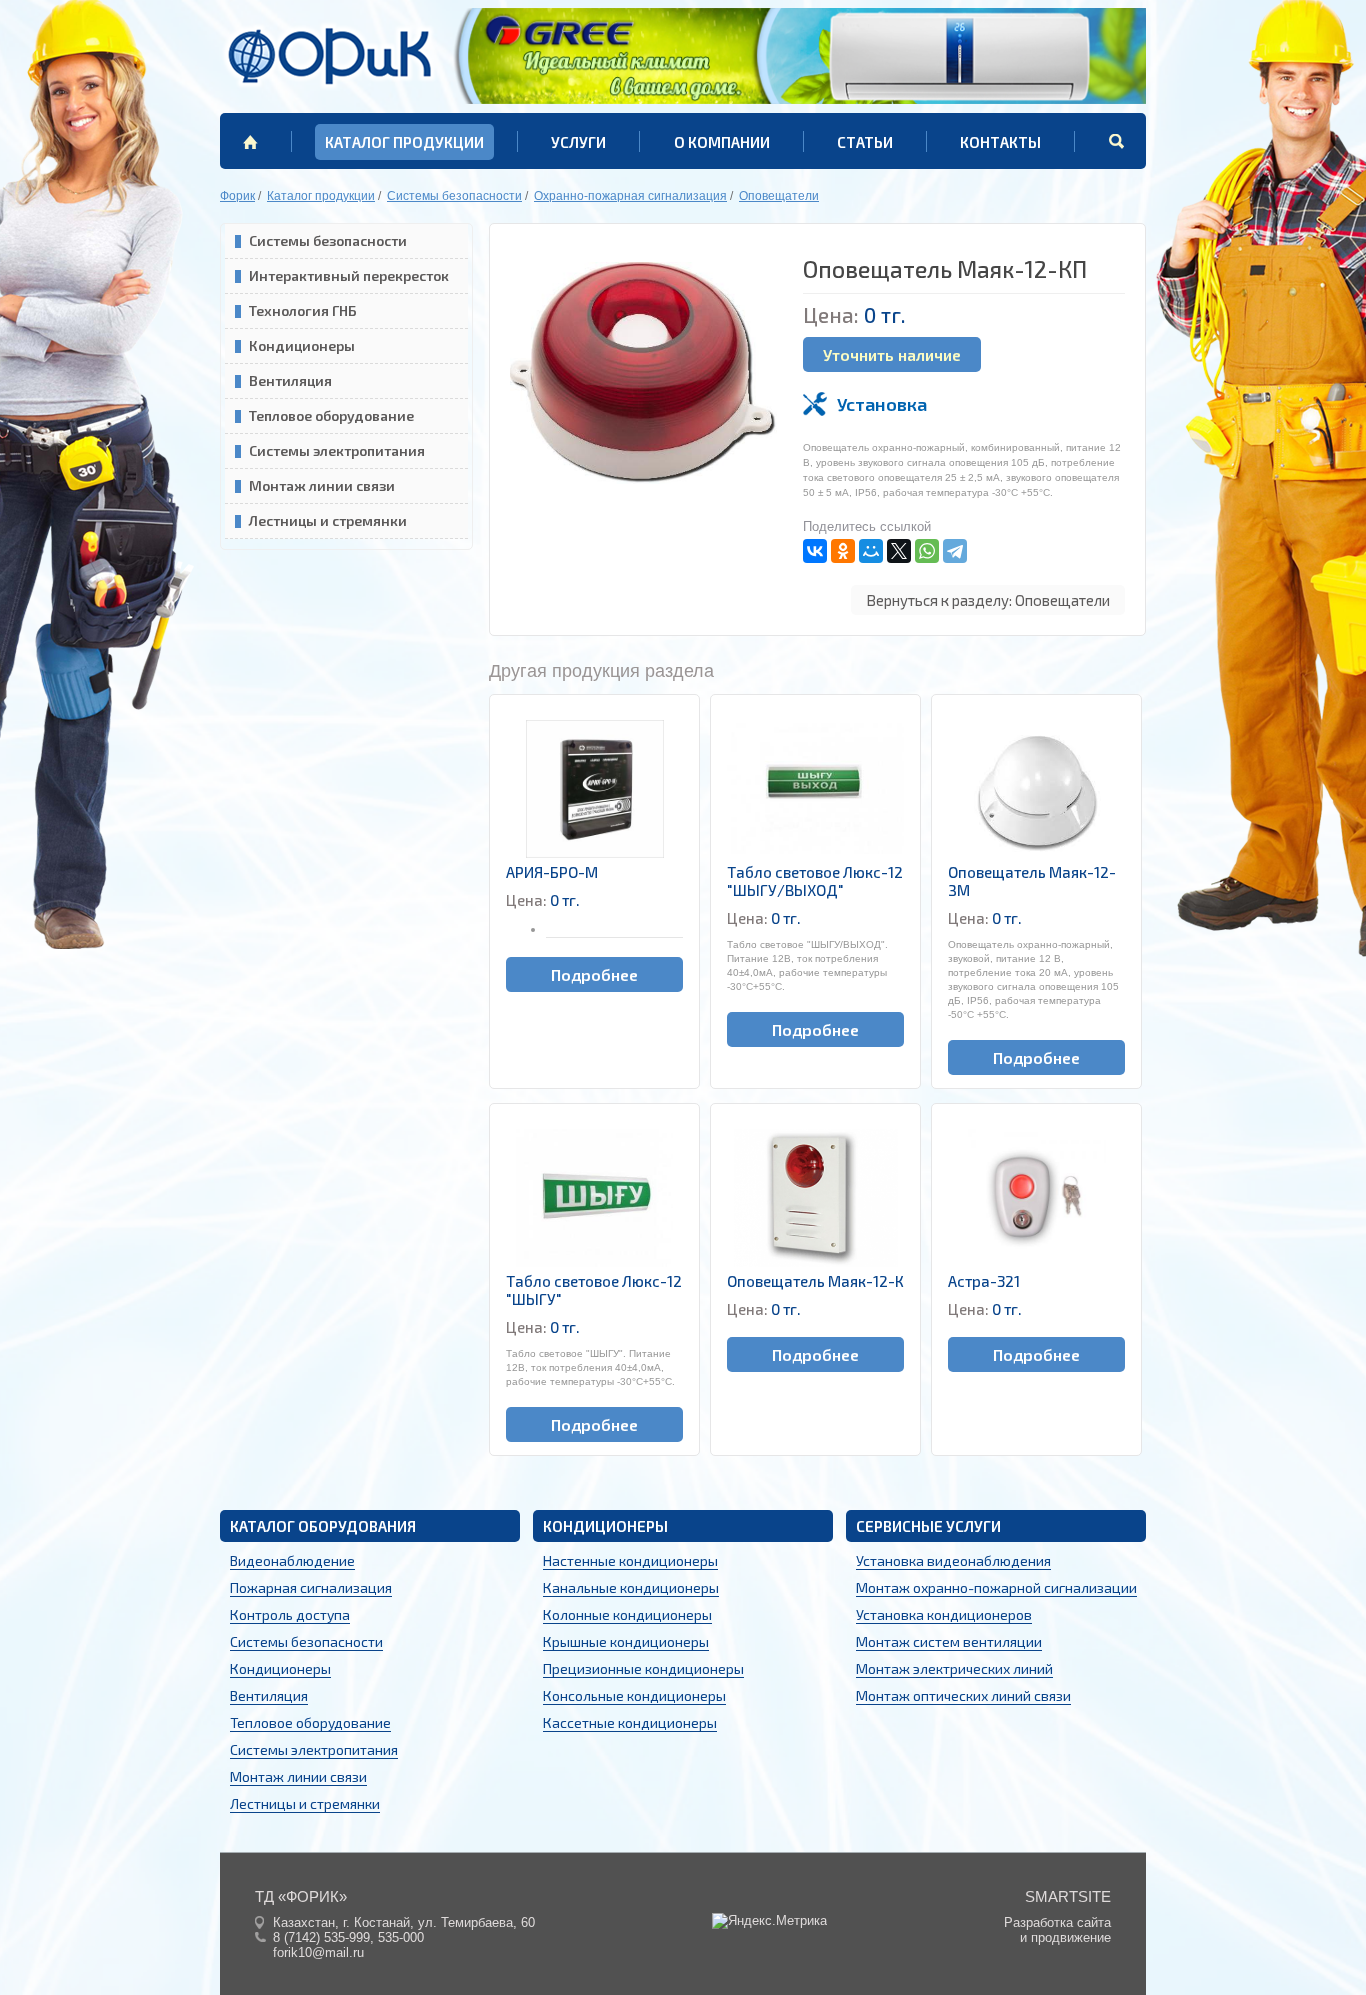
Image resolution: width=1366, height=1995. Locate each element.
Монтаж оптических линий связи (963, 1695)
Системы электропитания (337, 450)
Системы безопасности (328, 240)
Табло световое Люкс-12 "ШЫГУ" (594, 1290)
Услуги (578, 142)
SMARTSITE (1068, 1896)
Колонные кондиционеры (627, 1614)
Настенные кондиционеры (630, 1560)
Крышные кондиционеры (626, 1641)
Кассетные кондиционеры (630, 1722)
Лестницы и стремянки (328, 520)
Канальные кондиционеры (631, 1587)
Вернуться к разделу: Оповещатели (988, 600)
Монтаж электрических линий (954, 1668)
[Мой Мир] (871, 551)
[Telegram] (955, 551)
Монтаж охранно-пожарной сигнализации (996, 1587)
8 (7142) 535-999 (321, 1937)
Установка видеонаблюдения (953, 1560)
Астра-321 (984, 1281)
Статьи (865, 142)
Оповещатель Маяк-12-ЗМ (1032, 881)
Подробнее (594, 974)
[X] (899, 551)
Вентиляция (290, 380)
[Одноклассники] (843, 551)
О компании (722, 142)
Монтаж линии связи (322, 485)
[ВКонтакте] (815, 551)
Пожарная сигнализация (311, 1587)
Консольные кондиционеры (634, 1695)
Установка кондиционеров (944, 1614)
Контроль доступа (290, 1614)
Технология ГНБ (303, 310)
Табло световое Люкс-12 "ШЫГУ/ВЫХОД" (815, 881)
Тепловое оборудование (331, 415)
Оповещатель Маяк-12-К (815, 1281)
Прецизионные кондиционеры (643, 1668)
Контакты (1000, 142)
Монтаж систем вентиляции (949, 1641)
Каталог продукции (404, 142)
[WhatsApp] (927, 551)
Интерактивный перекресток (349, 275)
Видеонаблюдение (292, 1560)
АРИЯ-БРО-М (552, 872)
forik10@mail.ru (318, 1952)
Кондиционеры (302, 345)
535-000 (401, 1937)
